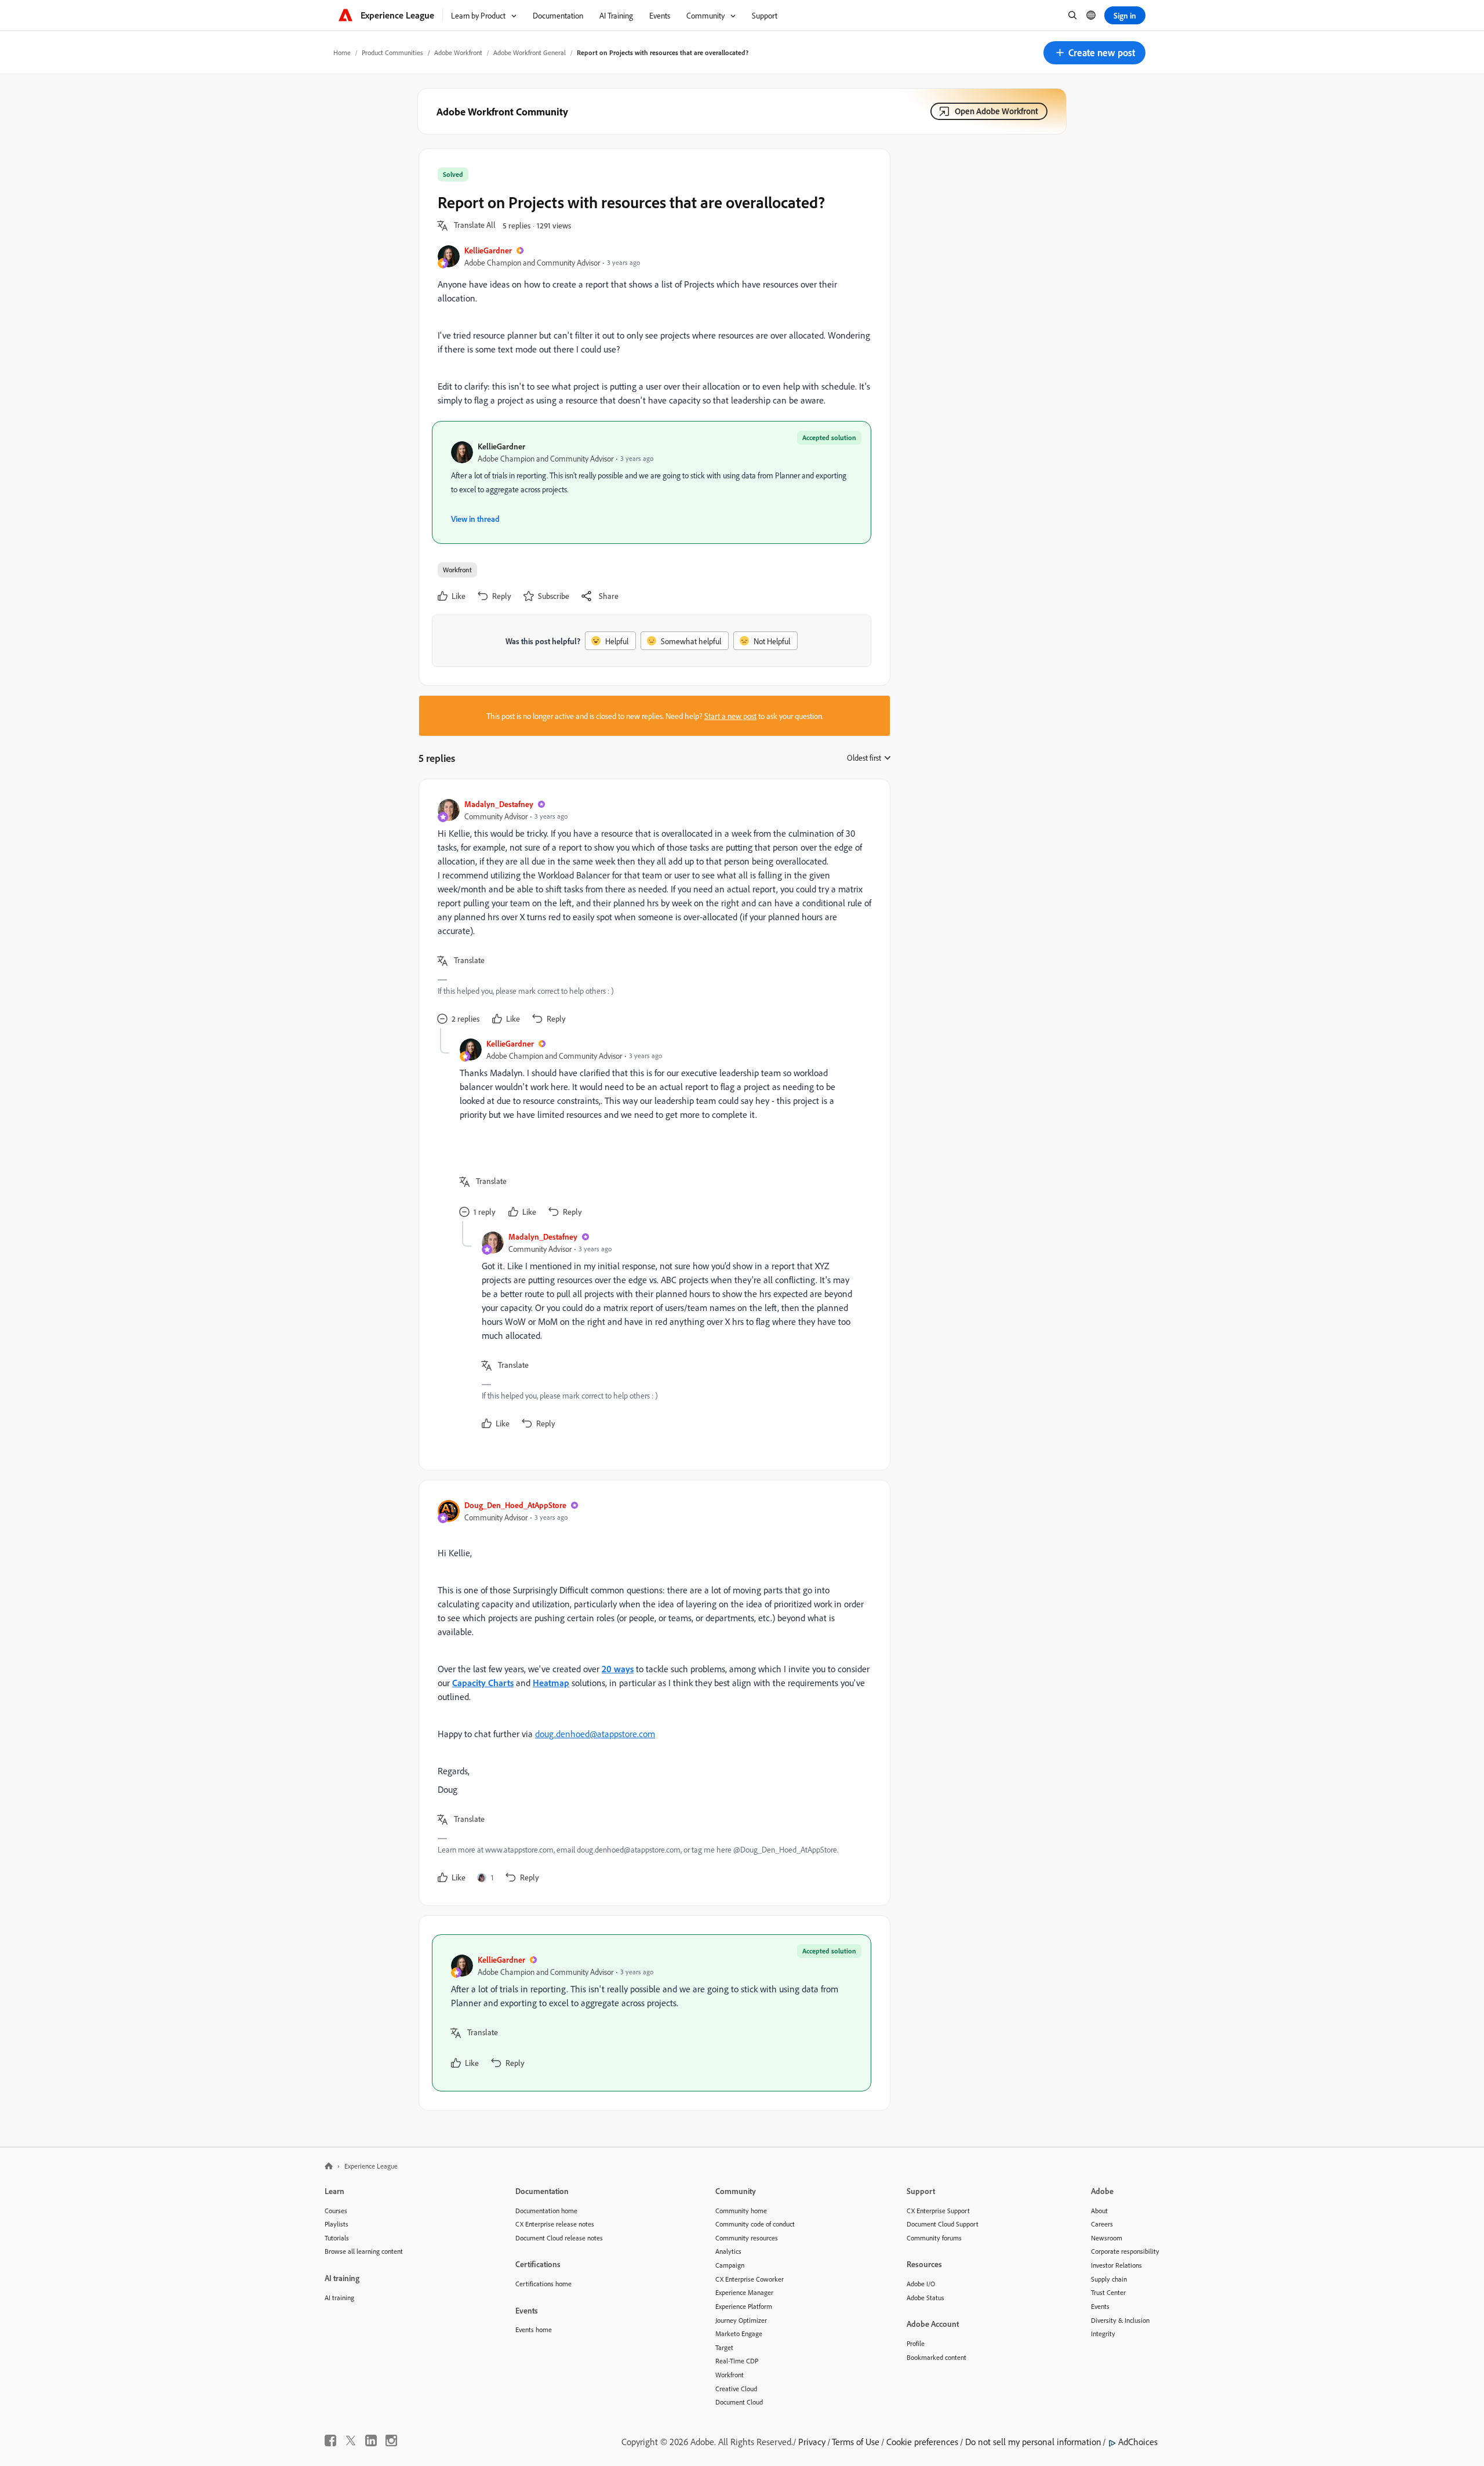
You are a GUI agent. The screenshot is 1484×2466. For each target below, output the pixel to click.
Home (342, 52)
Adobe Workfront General (530, 52)
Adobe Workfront (458, 52)
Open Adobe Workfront (996, 111)
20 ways (618, 1669)
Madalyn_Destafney (499, 804)
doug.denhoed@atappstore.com (595, 1734)
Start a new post (730, 716)
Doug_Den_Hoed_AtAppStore (515, 1505)
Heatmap (551, 1683)
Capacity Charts (483, 1683)
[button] (1094, 53)
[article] (652, 913)
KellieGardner (488, 250)
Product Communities (392, 52)
